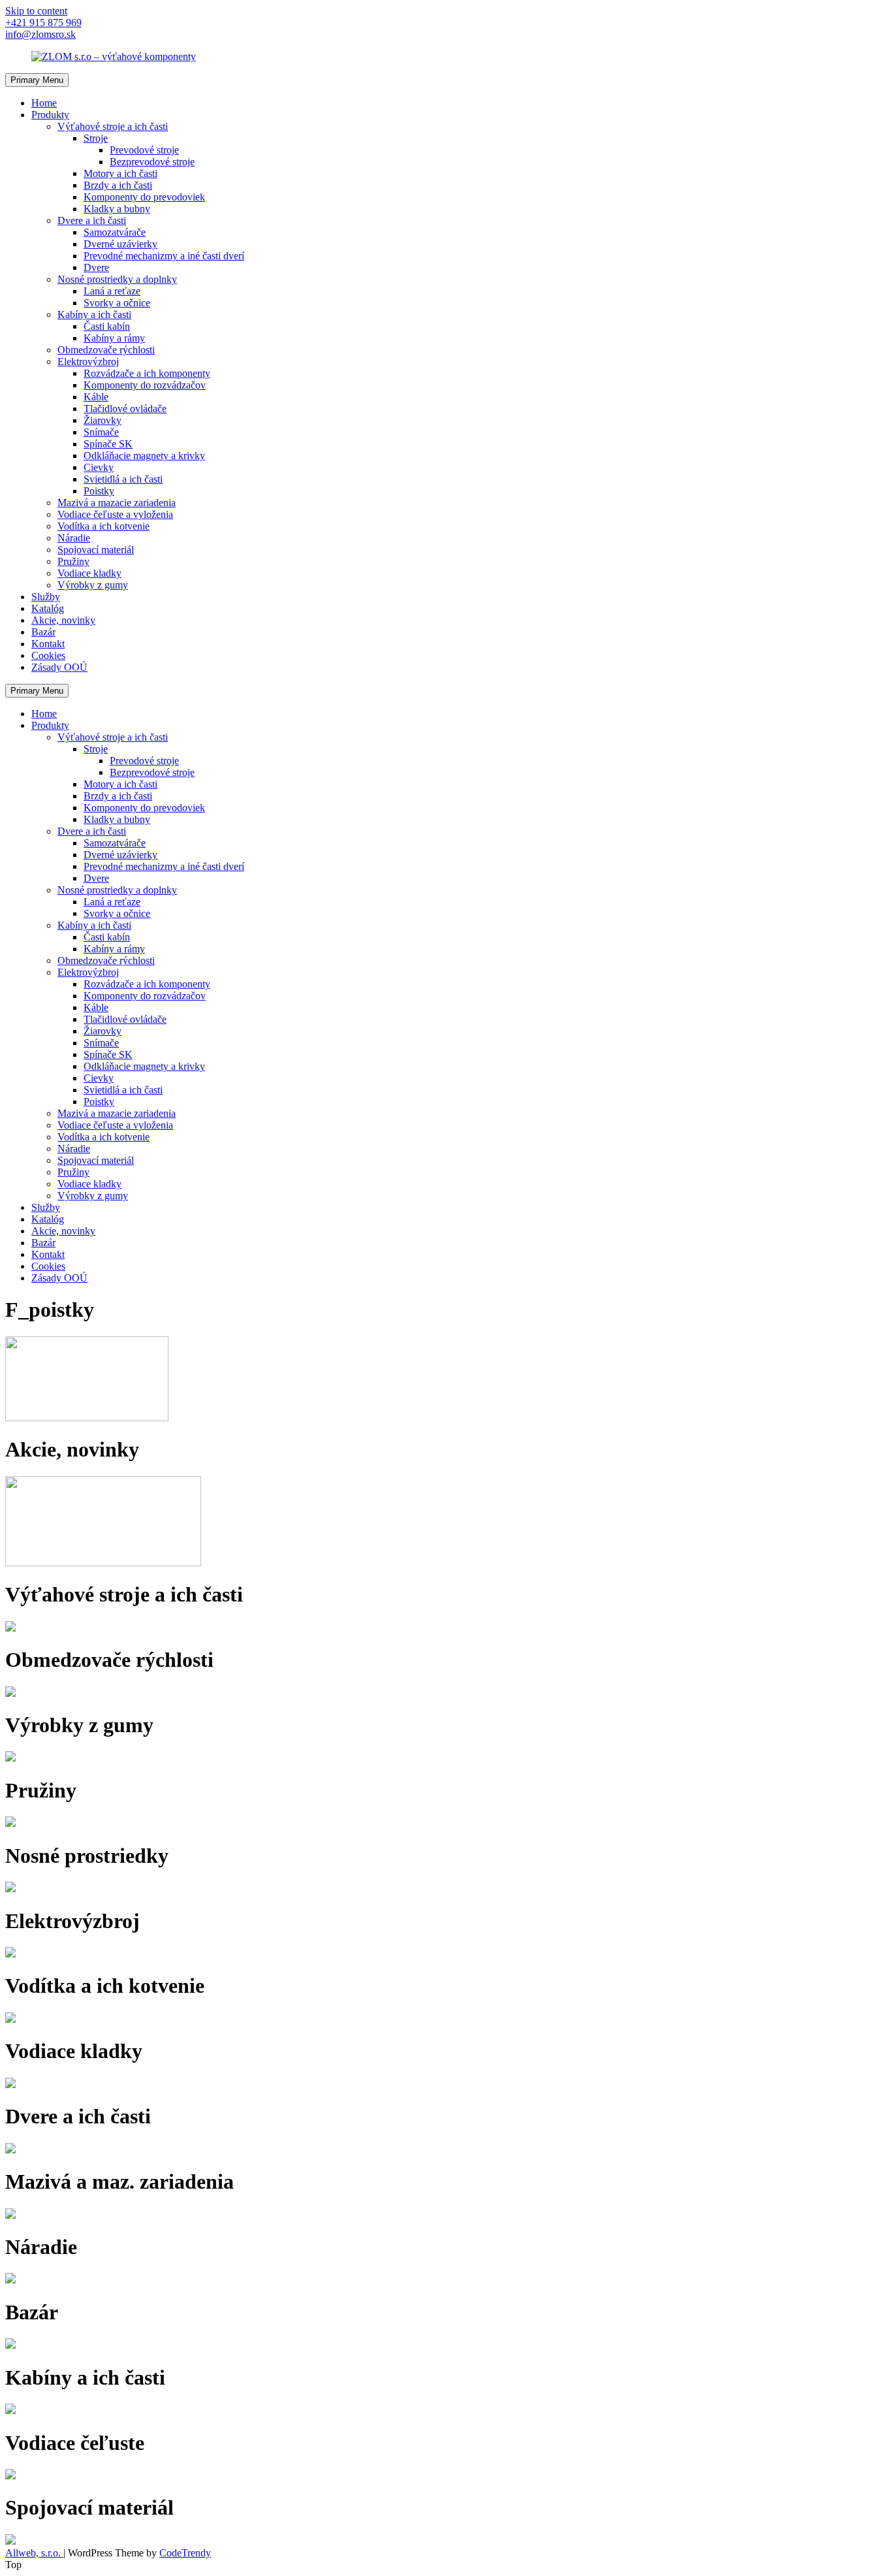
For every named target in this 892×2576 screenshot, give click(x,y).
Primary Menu (37, 80)
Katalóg (48, 608)
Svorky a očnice (117, 303)
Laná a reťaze (112, 291)
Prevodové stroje (144, 150)
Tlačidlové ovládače (125, 409)
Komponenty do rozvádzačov (145, 385)
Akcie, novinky (63, 620)
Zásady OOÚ (59, 667)
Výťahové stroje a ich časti (113, 126)
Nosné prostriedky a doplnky (117, 279)
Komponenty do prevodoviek (144, 197)
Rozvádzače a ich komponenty (147, 373)
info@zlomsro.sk (40, 34)
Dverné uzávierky (120, 244)
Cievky (99, 467)
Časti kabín (107, 326)
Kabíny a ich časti (94, 314)
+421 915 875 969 (43, 23)
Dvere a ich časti (92, 220)
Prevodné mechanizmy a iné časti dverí (164, 256)
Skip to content (36, 11)
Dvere (96, 267)
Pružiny (73, 561)
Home (44, 103)
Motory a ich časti (120, 173)
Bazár (43, 632)
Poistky (99, 491)
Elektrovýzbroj (88, 362)
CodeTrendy (185, 2553)
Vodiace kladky (89, 573)
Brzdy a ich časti (118, 185)
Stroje (96, 138)
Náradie (74, 538)
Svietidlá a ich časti (123, 479)
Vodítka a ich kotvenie (104, 526)
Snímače (101, 432)
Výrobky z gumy (93, 585)
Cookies (48, 655)
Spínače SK (108, 444)
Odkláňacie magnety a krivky (144, 456)
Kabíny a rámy (114, 338)
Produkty (50, 115)
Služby (46, 597)
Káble (96, 397)
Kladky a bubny (117, 209)
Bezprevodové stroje (152, 162)
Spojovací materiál (96, 550)
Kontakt (48, 644)
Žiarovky (103, 420)
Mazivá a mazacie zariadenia (117, 503)
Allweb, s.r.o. (34, 2553)
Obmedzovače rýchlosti (106, 350)
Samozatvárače (115, 232)
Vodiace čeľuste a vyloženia (115, 514)
